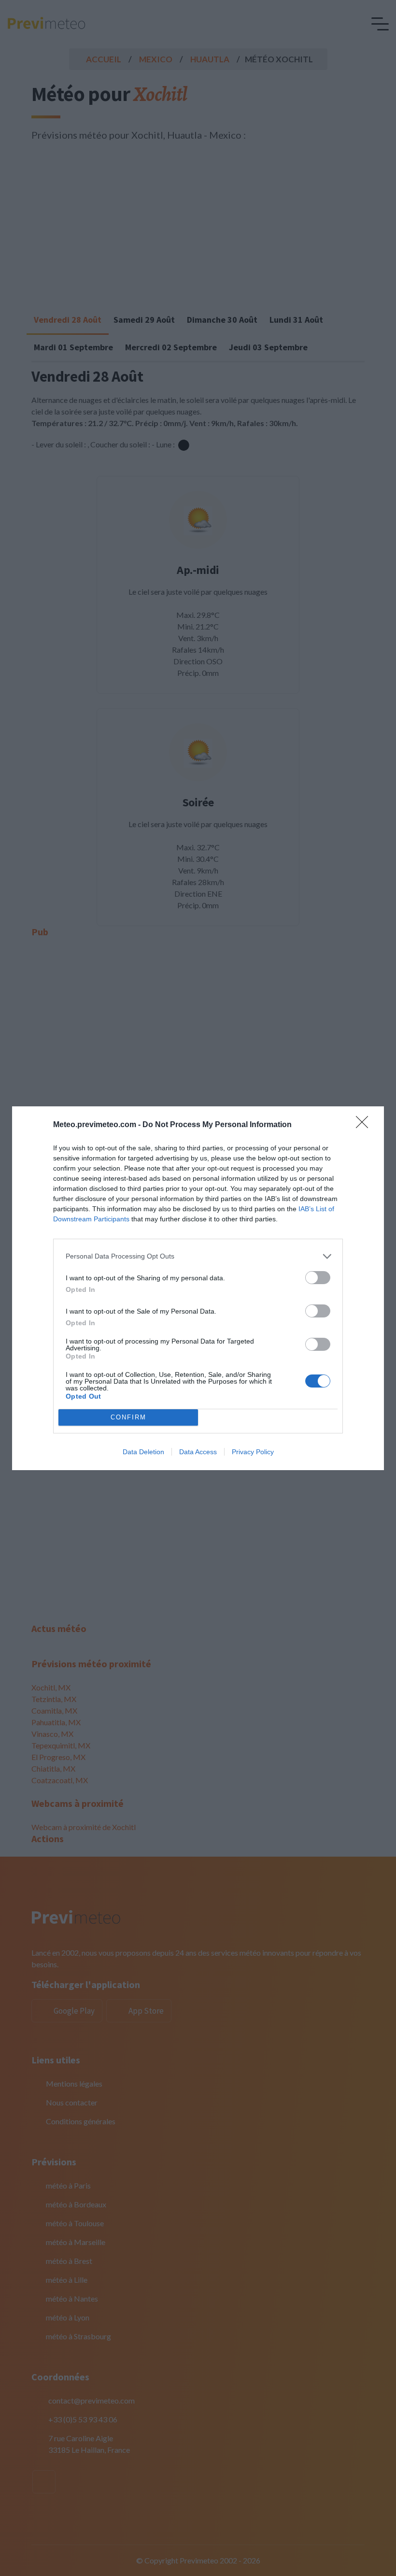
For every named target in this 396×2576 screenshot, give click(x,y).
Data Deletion (143, 1452)
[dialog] (198, 1288)
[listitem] (198, 1256)
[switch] (318, 1278)
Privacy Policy (253, 1452)
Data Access (198, 1452)
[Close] (365, 1125)
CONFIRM (128, 1417)
